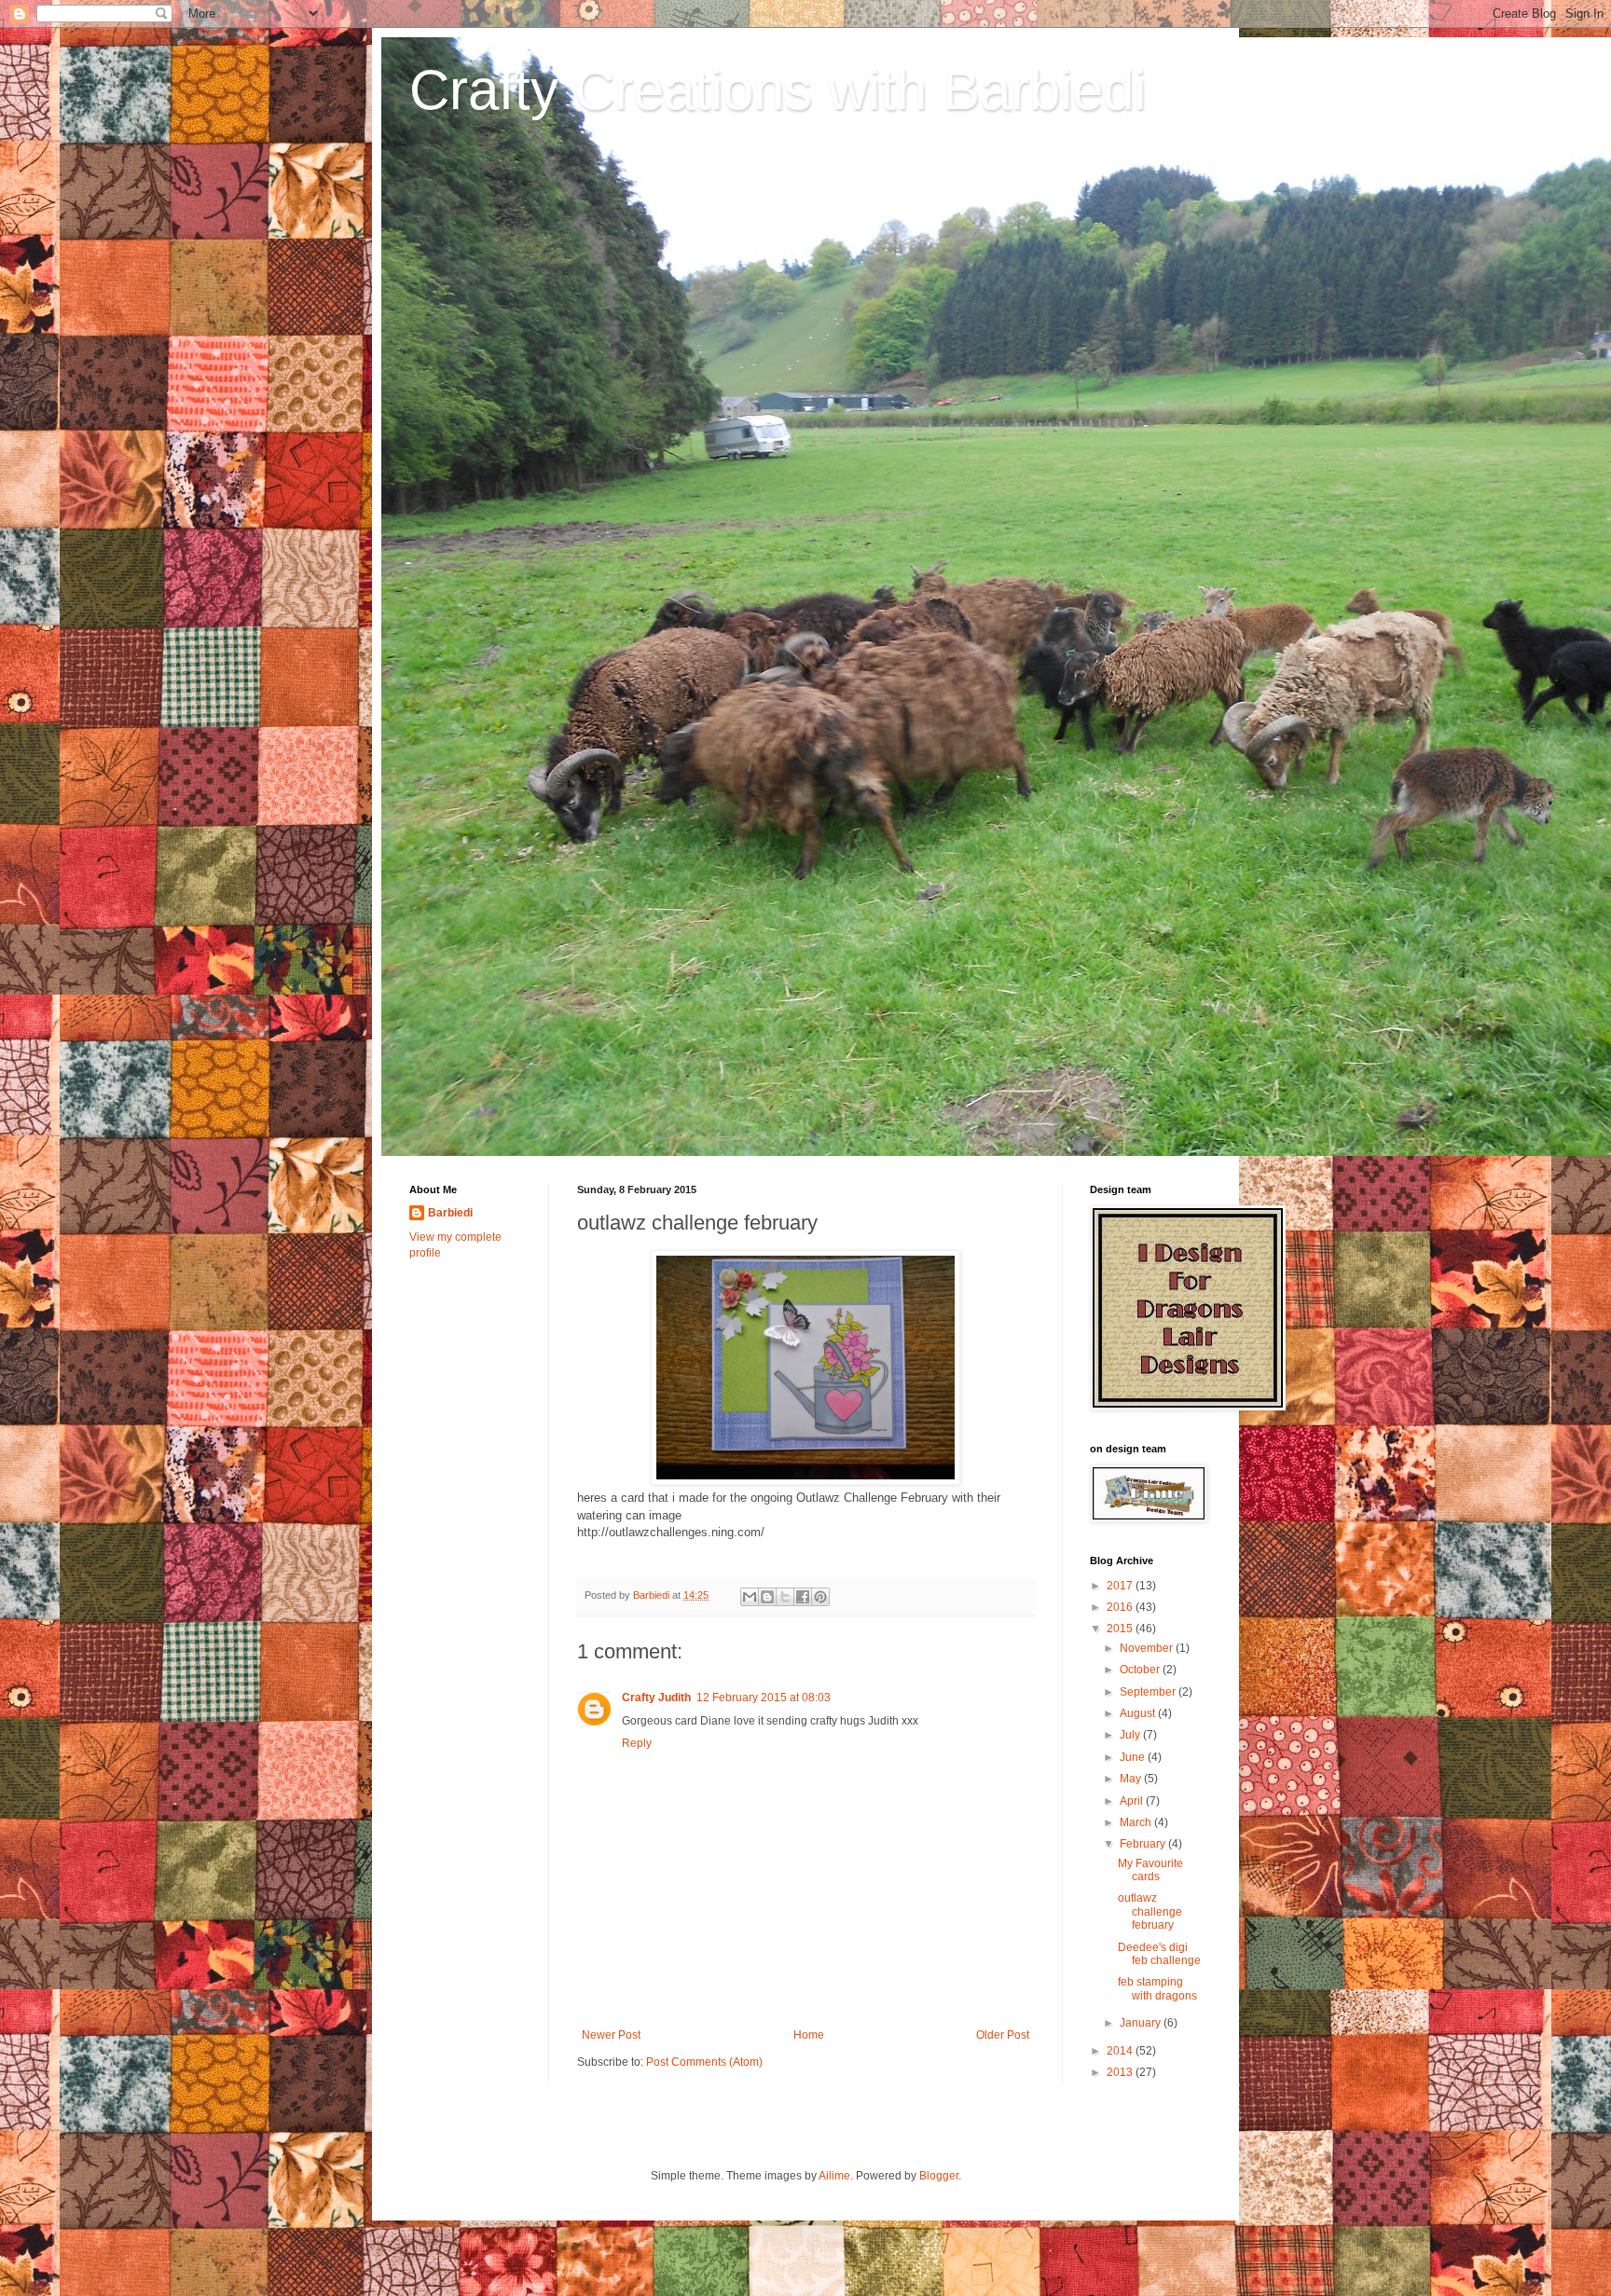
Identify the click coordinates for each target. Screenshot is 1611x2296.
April (1133, 1801)
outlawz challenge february (1150, 1911)
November (1148, 1648)
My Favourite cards (1150, 1870)
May (1132, 1779)
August (1139, 1713)
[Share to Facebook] (803, 1597)
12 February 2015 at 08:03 (764, 1698)
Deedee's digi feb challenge (1159, 1954)
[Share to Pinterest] (820, 1597)
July (1131, 1735)
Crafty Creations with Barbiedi (778, 90)
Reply (637, 1743)
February (1144, 1844)
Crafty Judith (656, 1698)
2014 (1121, 2051)
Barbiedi (450, 1213)
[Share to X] (785, 1597)
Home (809, 2035)
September (1149, 1692)
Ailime (834, 2176)
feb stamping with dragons (1157, 1988)
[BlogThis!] (767, 1597)
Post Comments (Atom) (704, 2062)
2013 (1121, 2072)
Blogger (939, 2176)
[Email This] (750, 1597)
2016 (1121, 1607)
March (1137, 1822)
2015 (1121, 1629)
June (1134, 1757)
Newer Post (611, 2035)
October (1141, 1670)
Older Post (1003, 2035)
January (1142, 2023)
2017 (1121, 1586)
